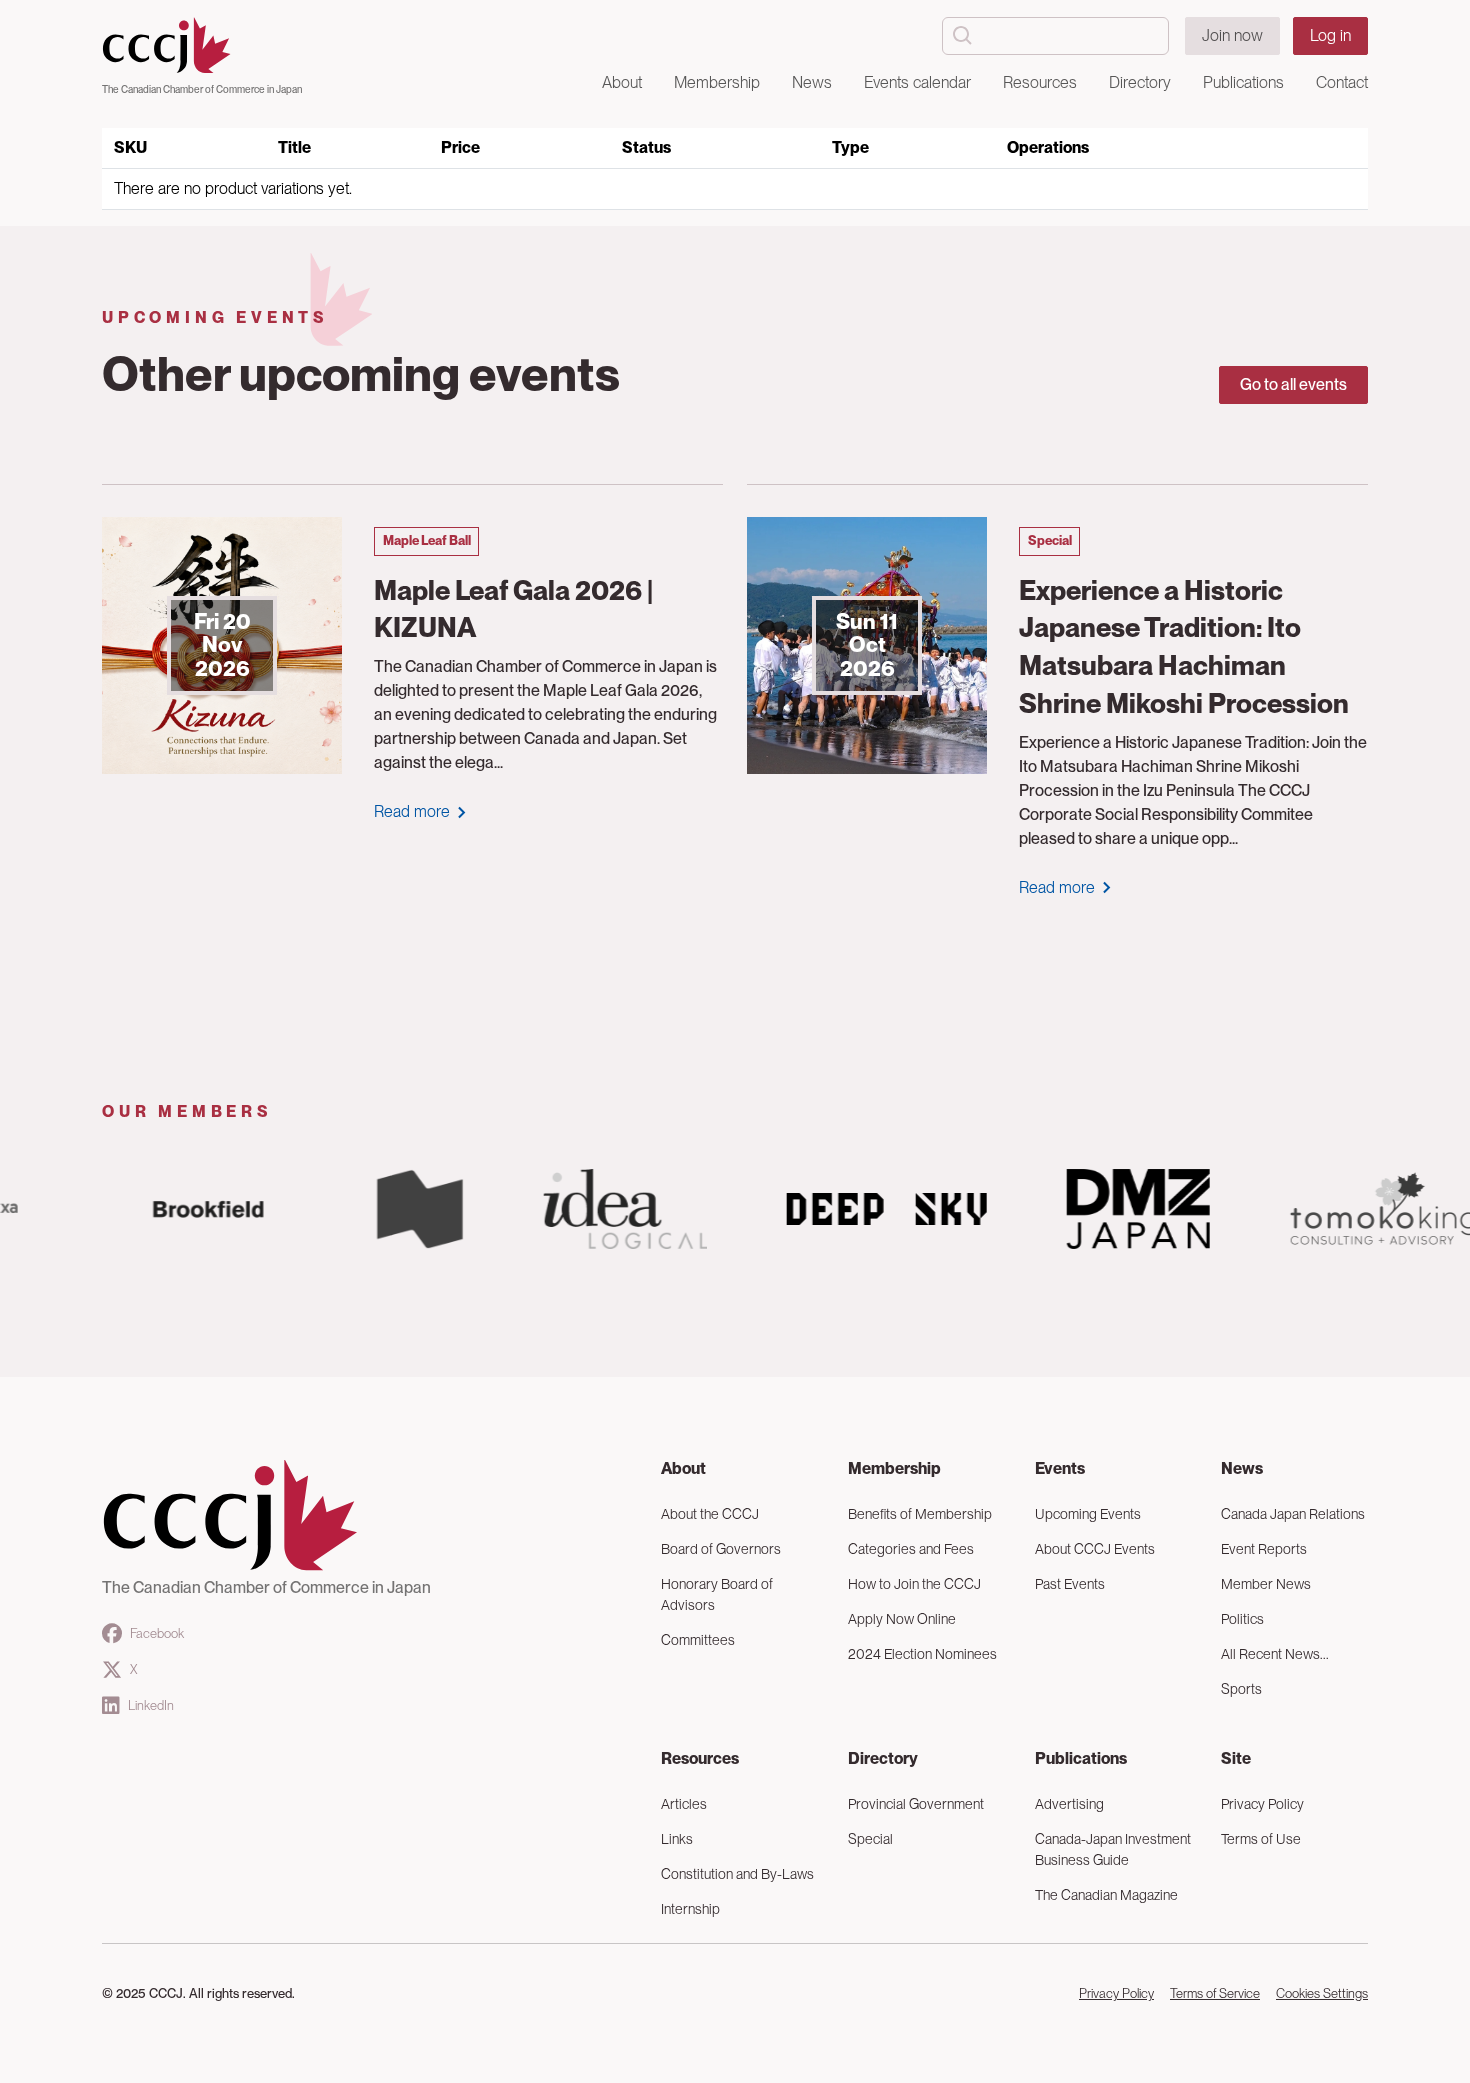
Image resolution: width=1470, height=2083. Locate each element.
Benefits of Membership (920, 1514)
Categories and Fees (911, 1549)
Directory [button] (1140, 82)
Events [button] (1060, 1468)
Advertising (1069, 1804)
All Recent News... (1275, 1654)
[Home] (202, 46)
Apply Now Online (902, 1619)
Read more (412, 811)
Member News (1266, 1584)
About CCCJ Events (1095, 1549)
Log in (1330, 35)
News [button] (812, 82)
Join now (1232, 35)
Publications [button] (1243, 82)
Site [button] (1236, 1758)
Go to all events (1293, 384)
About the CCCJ (710, 1514)
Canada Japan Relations (1293, 1514)
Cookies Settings (1322, 1993)
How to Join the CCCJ (914, 1584)
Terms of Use (1261, 1839)
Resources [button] (1040, 82)
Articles (684, 1804)
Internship (690, 1909)
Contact (1342, 82)
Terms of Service (1215, 1993)
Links (677, 1839)
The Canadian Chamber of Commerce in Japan (202, 89)
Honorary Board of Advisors (717, 1594)
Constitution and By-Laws (737, 1874)
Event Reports (1264, 1549)
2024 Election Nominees (922, 1654)
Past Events (1070, 1584)
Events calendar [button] (917, 82)
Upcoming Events (1088, 1514)
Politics (1242, 1619)
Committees (698, 1640)
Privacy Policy (1262, 1804)
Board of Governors (721, 1549)
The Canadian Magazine (1106, 1895)
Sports (1241, 1689)
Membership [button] (717, 82)
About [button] (622, 82)
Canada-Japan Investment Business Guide (1113, 1849)
